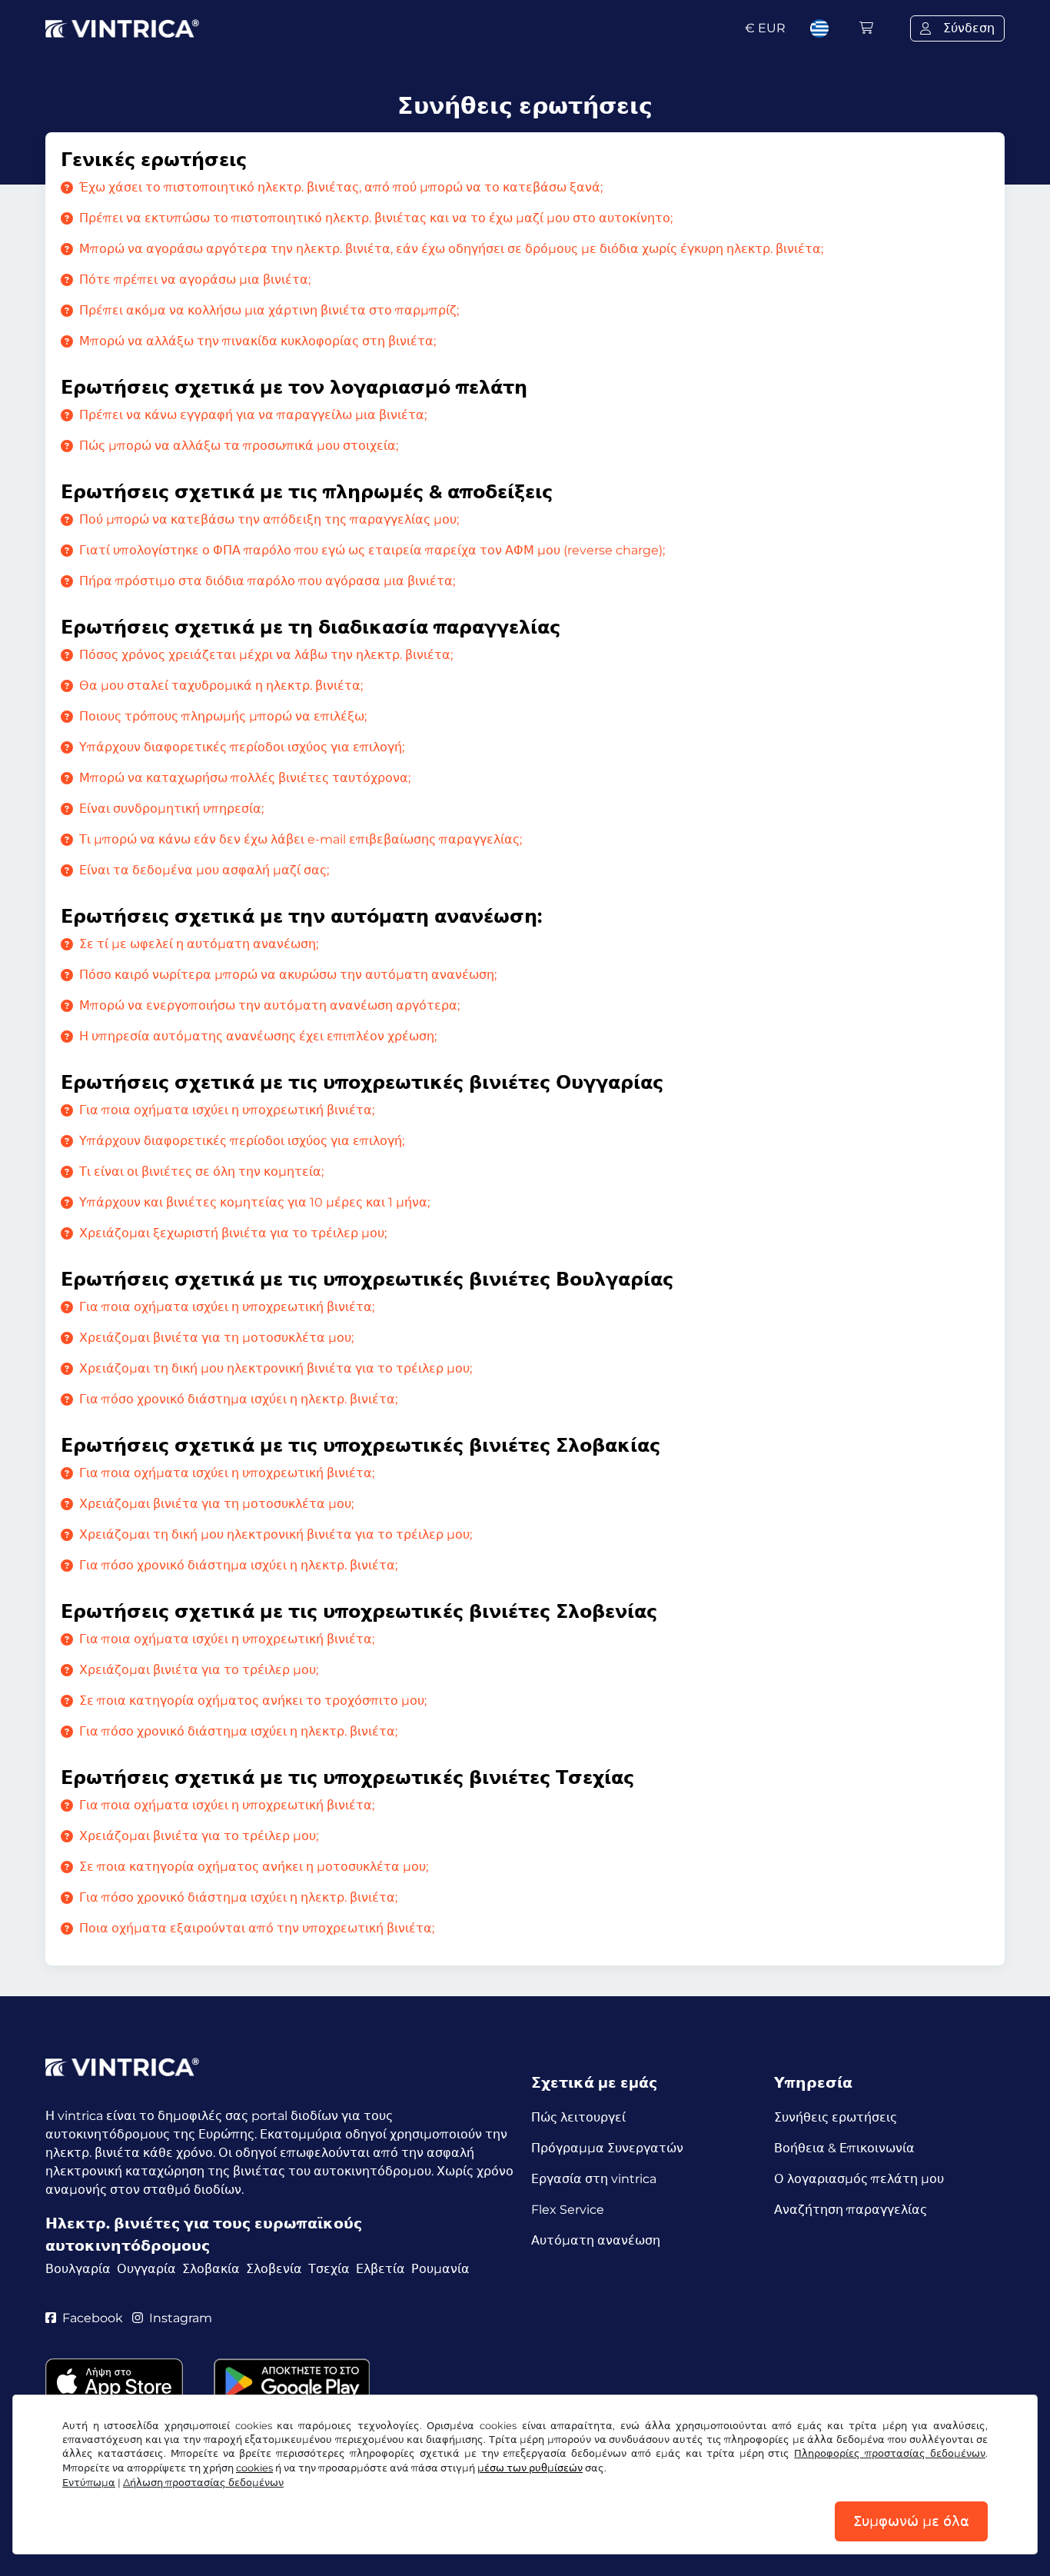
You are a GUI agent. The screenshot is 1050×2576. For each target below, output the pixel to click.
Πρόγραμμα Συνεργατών (607, 2148)
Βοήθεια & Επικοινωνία (844, 2148)
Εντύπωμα (89, 2483)
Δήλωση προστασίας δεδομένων (203, 2483)
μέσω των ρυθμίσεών (530, 2468)
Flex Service (568, 2210)
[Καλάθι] (866, 28)
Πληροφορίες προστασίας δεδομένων (890, 2453)
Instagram (181, 2318)
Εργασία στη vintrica (594, 2179)
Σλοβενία (274, 2269)
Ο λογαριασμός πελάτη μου (859, 2179)
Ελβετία (380, 2269)
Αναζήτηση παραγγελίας (851, 2210)
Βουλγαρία (78, 2269)
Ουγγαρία (146, 2269)
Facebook (93, 2318)
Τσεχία (329, 2269)
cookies (254, 2468)
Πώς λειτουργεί (578, 2117)
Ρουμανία (440, 2269)
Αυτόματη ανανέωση (596, 2240)
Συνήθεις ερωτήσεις (836, 2117)
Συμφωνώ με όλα (911, 2521)
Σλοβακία (211, 2269)
